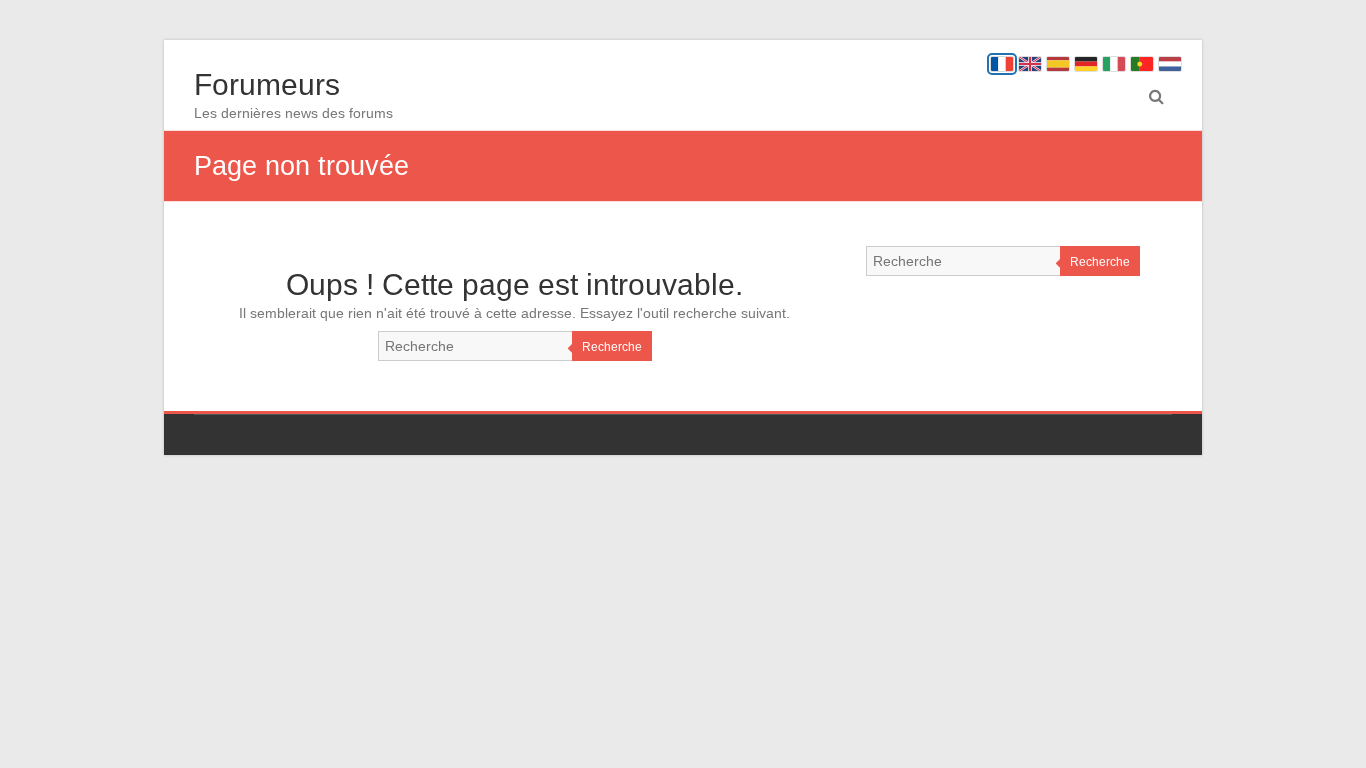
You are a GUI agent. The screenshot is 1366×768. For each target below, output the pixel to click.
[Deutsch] (1086, 64)
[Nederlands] (1170, 64)
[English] (1030, 64)
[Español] (1058, 64)
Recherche (612, 347)
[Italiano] (1114, 64)
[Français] (1002, 64)
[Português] (1142, 64)
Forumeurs (267, 84)
